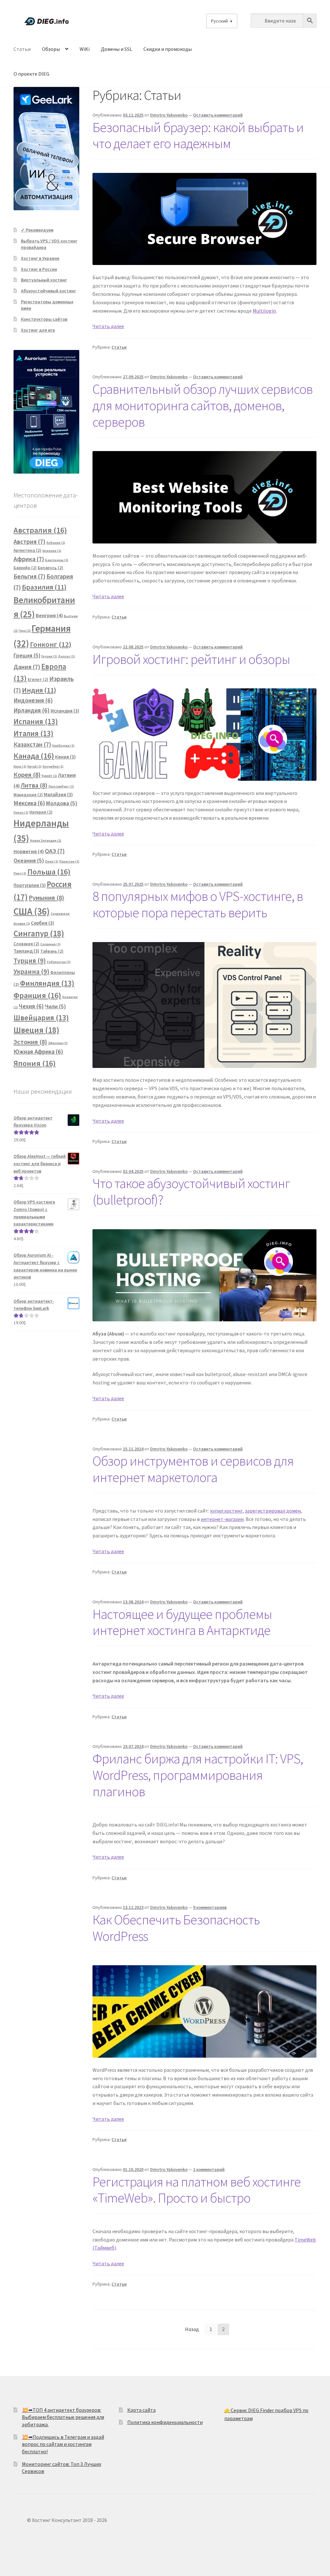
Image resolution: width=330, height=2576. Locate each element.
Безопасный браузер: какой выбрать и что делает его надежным (198, 135)
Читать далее (108, 326)
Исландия (65, 711)
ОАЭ (55, 851)
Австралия (40, 530)
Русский (219, 21)
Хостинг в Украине (40, 258)
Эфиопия (58, 1043)
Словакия (26, 944)
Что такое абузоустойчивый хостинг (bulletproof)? (191, 1191)
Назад (192, 2329)
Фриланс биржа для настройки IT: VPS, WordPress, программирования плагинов (198, 1775)
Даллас (66, 656)
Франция (37, 995)
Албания (56, 543)
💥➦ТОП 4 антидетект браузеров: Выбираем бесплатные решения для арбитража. (63, 2417)
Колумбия (53, 766)
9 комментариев (210, 1907)
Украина (31, 972)
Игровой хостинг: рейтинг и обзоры (191, 659)
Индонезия (33, 700)
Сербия (43, 923)
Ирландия (32, 710)
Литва (34, 785)
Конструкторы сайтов (44, 319)
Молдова (62, 803)
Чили (55, 1006)
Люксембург (61, 786)
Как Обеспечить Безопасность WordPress (176, 1928)
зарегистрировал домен (273, 1511)
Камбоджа (63, 745)
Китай (34, 766)
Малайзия (58, 794)
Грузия (49, 656)
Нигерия (41, 812)
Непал (21, 812)
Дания (27, 667)
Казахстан (32, 744)
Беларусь (50, 568)
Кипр (20, 766)
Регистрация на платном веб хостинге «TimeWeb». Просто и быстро (197, 2190)
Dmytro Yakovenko (169, 115)
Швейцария (41, 1018)
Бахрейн (25, 568)
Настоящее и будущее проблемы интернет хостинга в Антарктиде (182, 1622)
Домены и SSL (116, 49)
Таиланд (26, 951)
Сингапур (39, 933)
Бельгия (29, 576)
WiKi (85, 49)
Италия (34, 733)
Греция (27, 656)
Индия (39, 690)
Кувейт (49, 776)
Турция (30, 961)
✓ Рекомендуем (37, 230)
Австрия (29, 542)
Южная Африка (38, 1052)
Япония (35, 1063)
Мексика (29, 803)
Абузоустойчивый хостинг (49, 291)
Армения (52, 551)
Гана (25, 631)
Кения (65, 757)
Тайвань (52, 951)
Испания (36, 721)
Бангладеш (57, 560)
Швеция (36, 1030)
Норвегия (29, 851)
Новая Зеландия (46, 840)
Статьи (22, 49)
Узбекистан (59, 962)
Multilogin (264, 311)
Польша (49, 872)
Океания (29, 861)
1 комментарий (209, 2169)
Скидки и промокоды (168, 49)
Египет (38, 679)
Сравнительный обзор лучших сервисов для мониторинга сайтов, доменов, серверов (203, 405)
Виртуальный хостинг (44, 280)
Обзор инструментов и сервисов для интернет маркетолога (193, 1469)
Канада (34, 756)
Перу (20, 873)
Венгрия (49, 615)
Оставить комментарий (218, 115)
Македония (28, 795)
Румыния (46, 898)
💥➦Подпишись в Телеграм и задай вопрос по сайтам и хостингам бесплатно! (63, 2444)
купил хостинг (226, 1511)
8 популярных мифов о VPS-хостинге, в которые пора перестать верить (198, 904)
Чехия (31, 1006)
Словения (50, 944)
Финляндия (47, 983)
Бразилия (44, 587)
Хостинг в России (39, 269)
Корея (27, 775)
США (32, 911)
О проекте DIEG (31, 74)
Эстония (30, 1042)
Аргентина (27, 550)
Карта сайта (141, 2410)
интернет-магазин (222, 1519)
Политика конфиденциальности (165, 2422)
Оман (52, 861)
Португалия (30, 885)
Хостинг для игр (38, 330)
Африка (29, 559)
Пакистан (69, 861)
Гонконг (51, 644)
